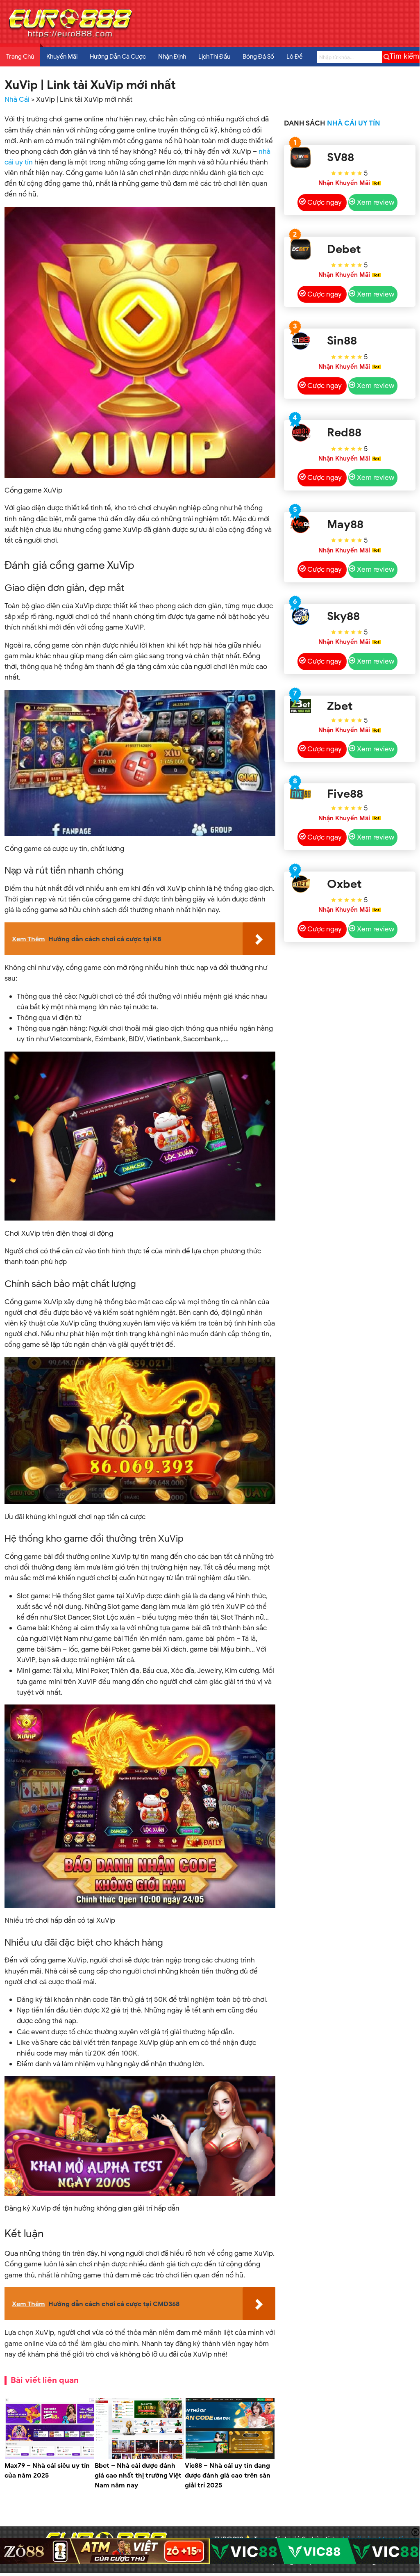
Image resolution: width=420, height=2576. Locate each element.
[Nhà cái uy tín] (70, 37)
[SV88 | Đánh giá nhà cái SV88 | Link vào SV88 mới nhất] (301, 157)
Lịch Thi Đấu (214, 57)
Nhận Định (172, 57)
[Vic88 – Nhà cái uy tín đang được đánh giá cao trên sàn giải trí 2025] (230, 2457)
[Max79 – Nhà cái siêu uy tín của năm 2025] (50, 2457)
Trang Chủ (20, 57)
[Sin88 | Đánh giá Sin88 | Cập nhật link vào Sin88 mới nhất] (301, 341)
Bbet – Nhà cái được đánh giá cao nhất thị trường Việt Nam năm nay (138, 2476)
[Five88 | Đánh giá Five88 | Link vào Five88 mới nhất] (301, 794)
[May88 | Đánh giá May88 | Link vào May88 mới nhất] (301, 524)
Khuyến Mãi (62, 57)
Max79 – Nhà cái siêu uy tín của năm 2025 (47, 2471)
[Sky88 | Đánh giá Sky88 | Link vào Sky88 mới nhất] (301, 616)
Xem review (376, 202)
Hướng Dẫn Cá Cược (118, 57)
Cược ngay (325, 202)
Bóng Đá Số (258, 57)
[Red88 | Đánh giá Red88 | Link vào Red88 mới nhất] (301, 432)
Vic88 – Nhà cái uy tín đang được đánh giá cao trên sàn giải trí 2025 (228, 2476)
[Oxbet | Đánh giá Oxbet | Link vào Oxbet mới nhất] (301, 884)
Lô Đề (294, 57)
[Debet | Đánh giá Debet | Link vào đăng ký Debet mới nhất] (301, 249)
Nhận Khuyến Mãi (344, 183)
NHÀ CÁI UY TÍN (354, 123)
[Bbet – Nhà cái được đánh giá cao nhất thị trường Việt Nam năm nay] (140, 2457)
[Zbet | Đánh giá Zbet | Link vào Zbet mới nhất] (301, 706)
